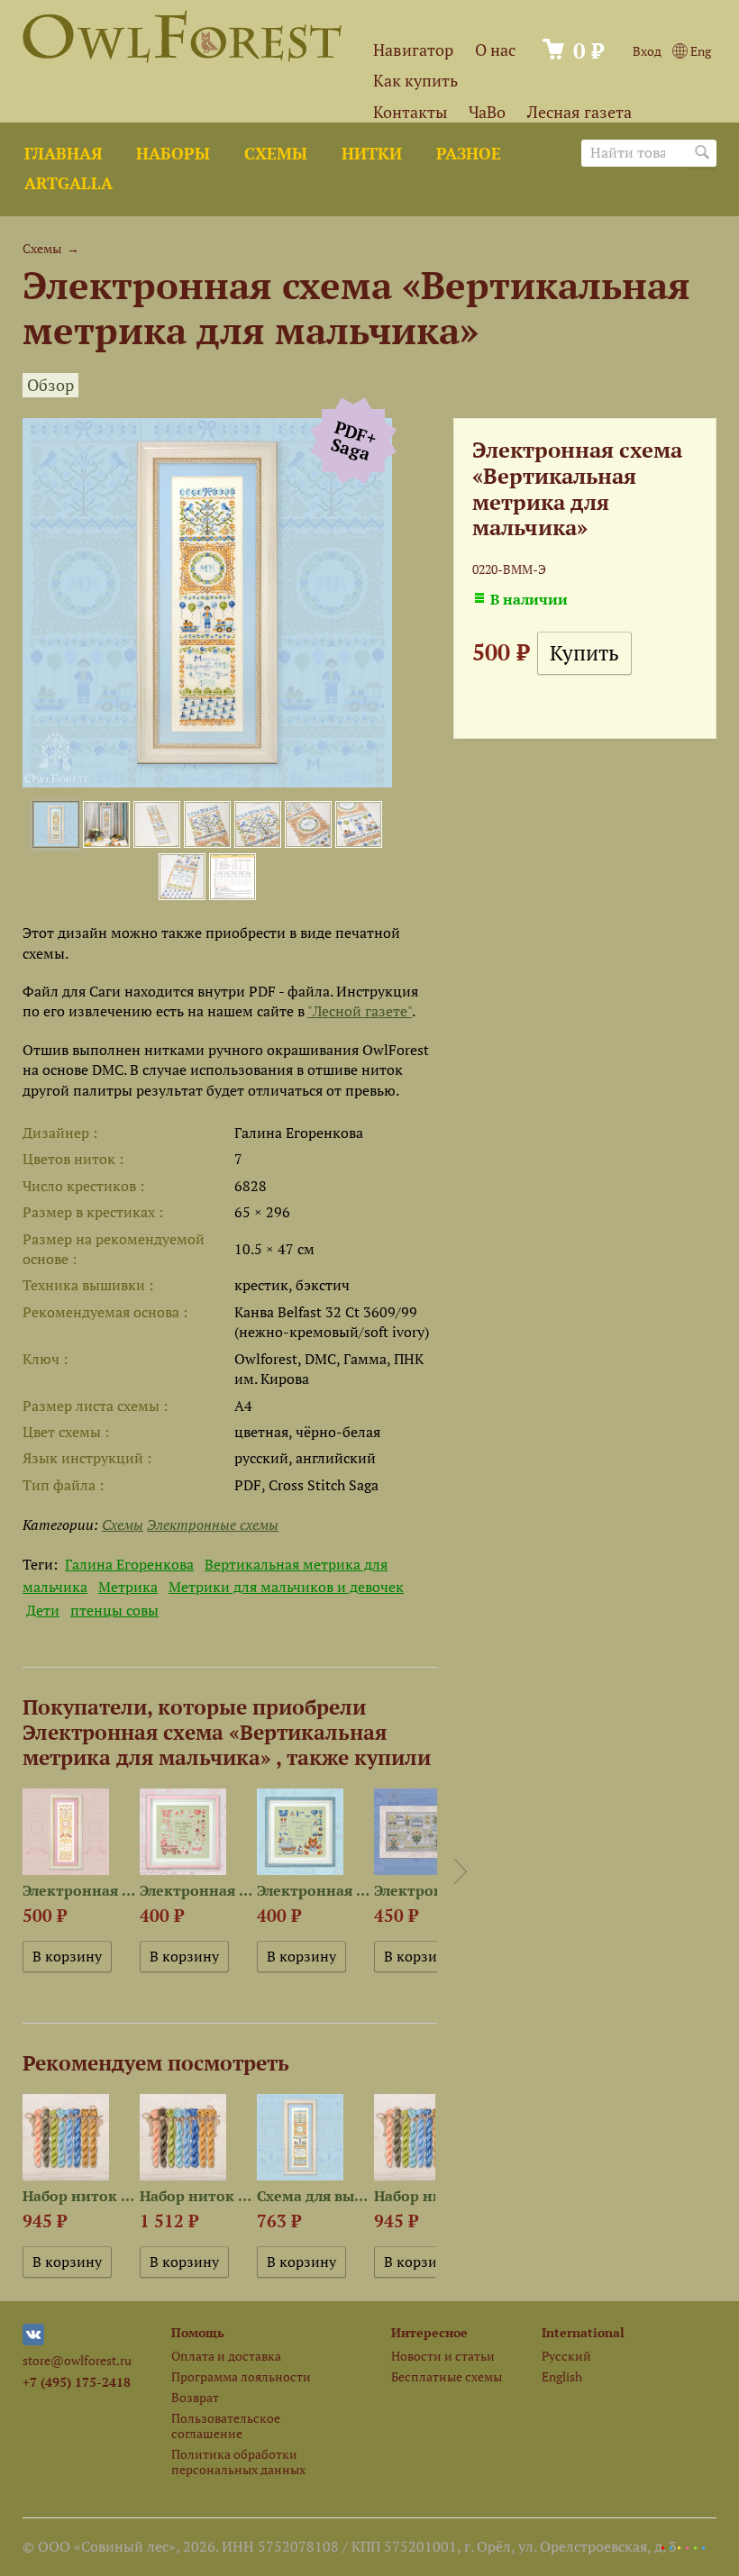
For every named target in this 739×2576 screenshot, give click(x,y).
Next (461, 1871)
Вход (647, 51)
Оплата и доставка (226, 2356)
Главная (63, 154)
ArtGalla (68, 183)
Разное (469, 154)
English (562, 2376)
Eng (699, 51)
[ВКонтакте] (33, 2340)
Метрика (128, 1587)
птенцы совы (114, 1610)
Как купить (415, 81)
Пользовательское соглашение (226, 2426)
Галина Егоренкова (129, 1564)
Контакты (410, 112)
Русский (566, 2356)
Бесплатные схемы (447, 2376)
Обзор (50, 385)
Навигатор (413, 50)
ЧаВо (487, 112)
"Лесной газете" (360, 1011)
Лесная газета (579, 112)
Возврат (195, 2397)
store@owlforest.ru (77, 2360)
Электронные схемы (213, 1525)
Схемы (276, 154)
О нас (495, 50)
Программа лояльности (241, 2376)
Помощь (198, 2332)
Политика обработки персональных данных (238, 2462)
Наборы (173, 154)
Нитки (372, 154)
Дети (43, 1610)
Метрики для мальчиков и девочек (286, 1587)
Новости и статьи (443, 2356)
